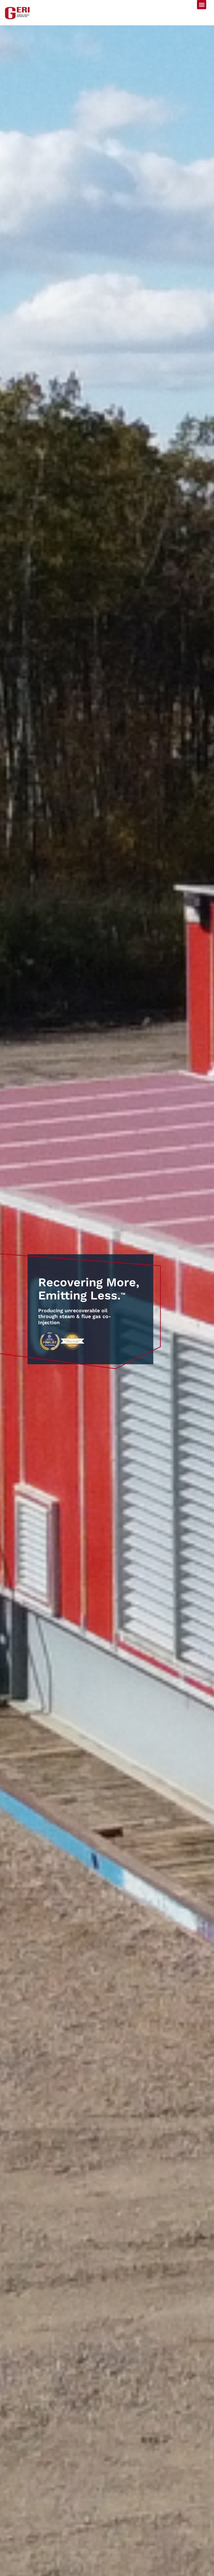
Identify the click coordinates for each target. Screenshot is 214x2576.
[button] (202, 5)
